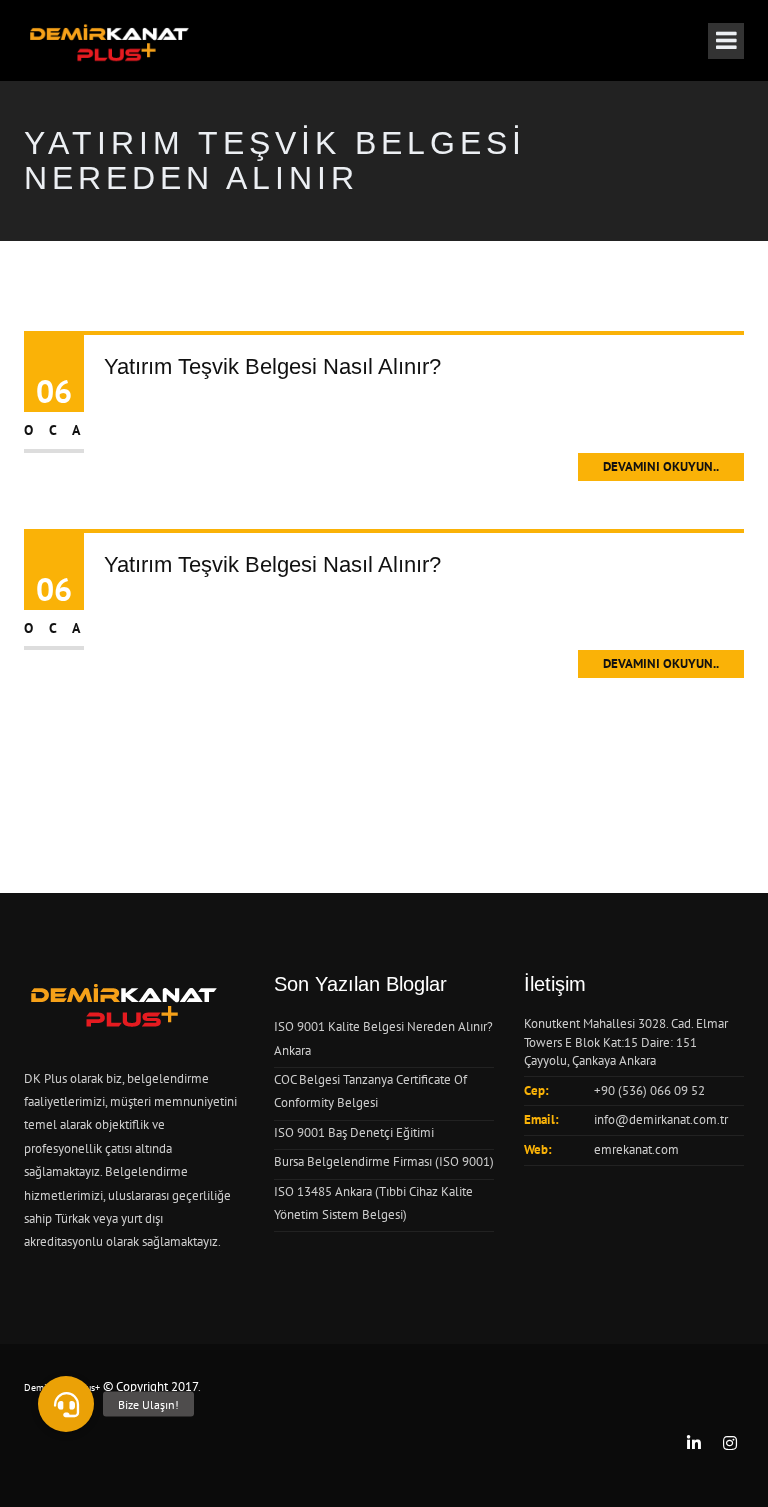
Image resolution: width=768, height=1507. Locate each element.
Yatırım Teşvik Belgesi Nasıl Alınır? (272, 366)
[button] (66, 1404)
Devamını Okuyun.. (661, 466)
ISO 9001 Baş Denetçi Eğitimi (354, 1132)
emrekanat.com (636, 1149)
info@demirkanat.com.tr (661, 1119)
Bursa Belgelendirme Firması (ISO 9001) (384, 1161)
